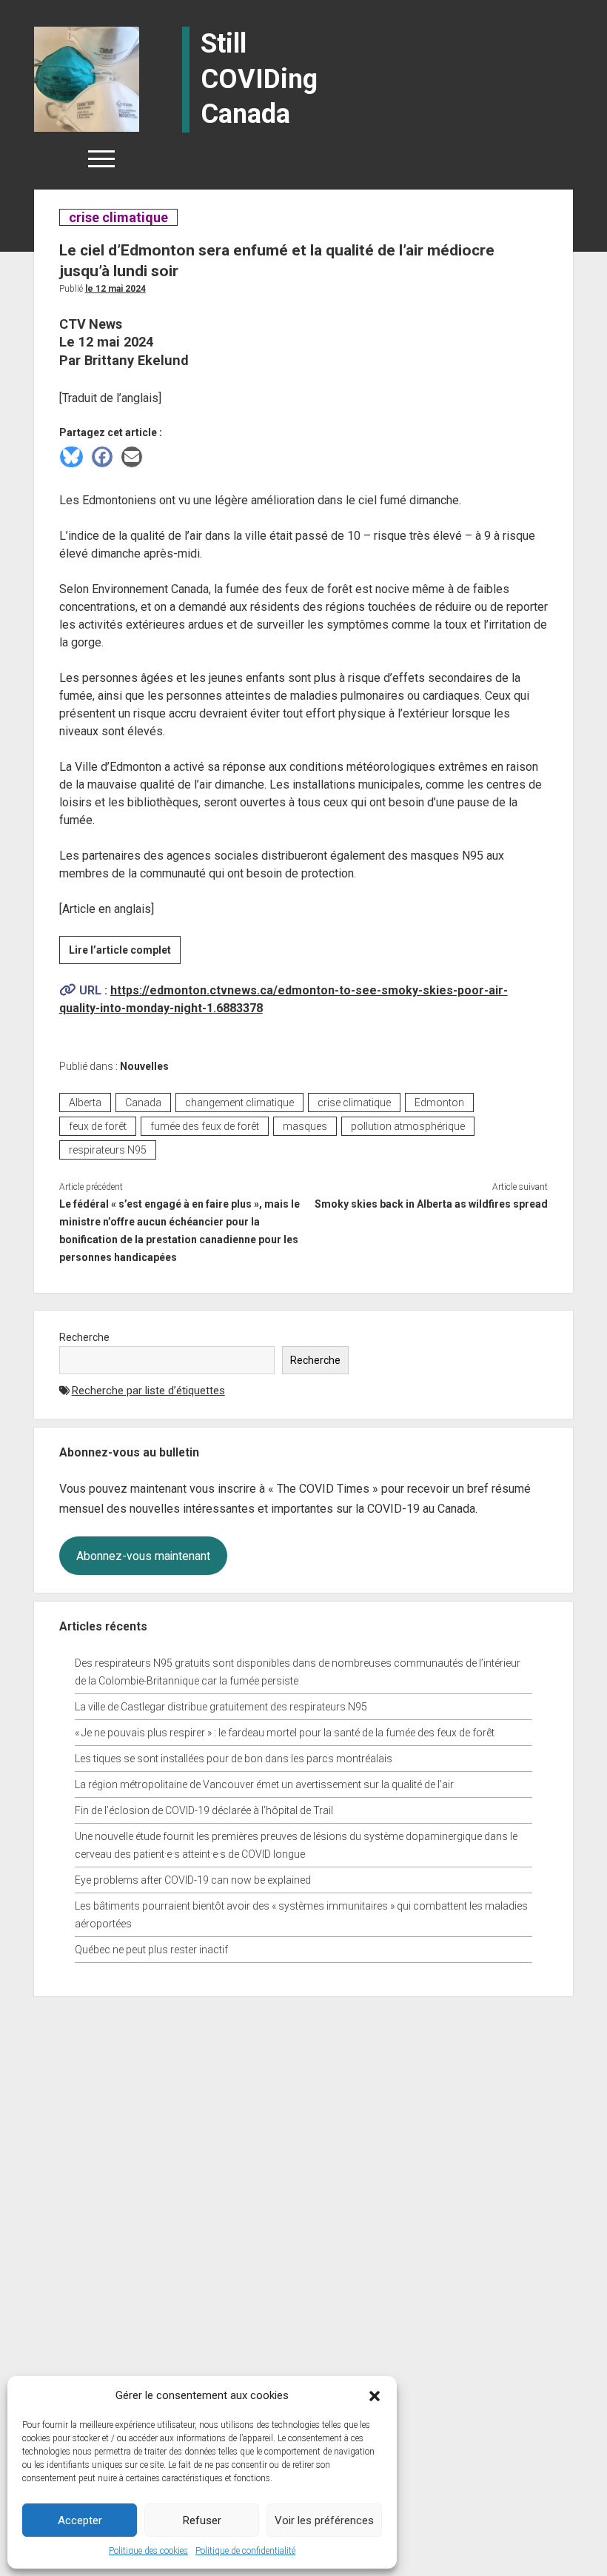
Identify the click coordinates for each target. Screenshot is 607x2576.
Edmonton (439, 1103)
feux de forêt (98, 1126)
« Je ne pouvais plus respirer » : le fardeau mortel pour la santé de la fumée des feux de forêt (285, 1733)
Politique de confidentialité (245, 2551)
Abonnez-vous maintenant (143, 1556)
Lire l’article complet (125, 954)
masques (305, 1126)
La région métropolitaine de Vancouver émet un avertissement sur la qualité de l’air (264, 1784)
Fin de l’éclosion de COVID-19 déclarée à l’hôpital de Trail (204, 1810)
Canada (143, 1103)
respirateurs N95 (108, 1150)
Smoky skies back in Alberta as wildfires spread (431, 1204)
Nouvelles (144, 1066)
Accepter (80, 2520)
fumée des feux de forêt (205, 1126)
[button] (375, 2395)
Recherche (84, 1337)
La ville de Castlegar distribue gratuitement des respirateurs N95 (221, 1707)
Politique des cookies (148, 2551)
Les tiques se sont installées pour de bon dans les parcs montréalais (234, 1759)
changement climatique (239, 1103)
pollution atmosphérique (408, 1126)
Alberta (85, 1103)
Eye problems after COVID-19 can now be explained (193, 1880)
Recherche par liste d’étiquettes (148, 1391)
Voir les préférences (324, 2520)
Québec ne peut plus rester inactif (151, 1950)
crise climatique (118, 217)
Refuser (202, 2520)
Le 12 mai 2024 (115, 289)
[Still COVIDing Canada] (87, 78)
